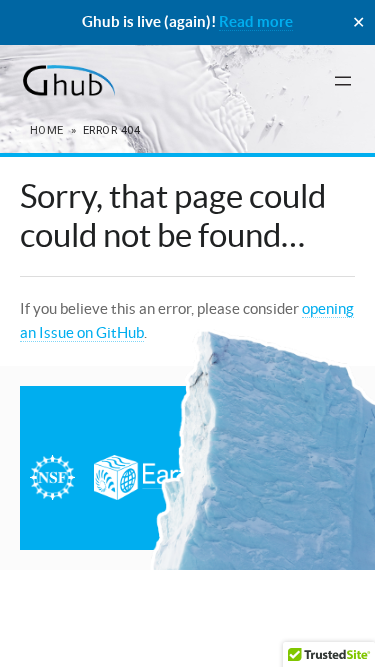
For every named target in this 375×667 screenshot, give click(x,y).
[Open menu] (343, 81)
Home (47, 130)
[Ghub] (67, 81)
